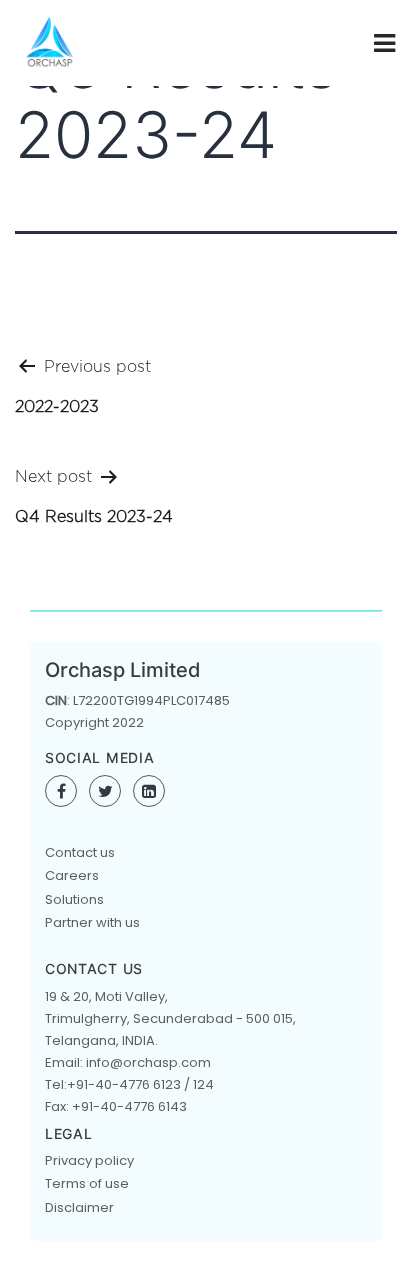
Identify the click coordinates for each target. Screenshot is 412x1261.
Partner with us (92, 922)
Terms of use (87, 1183)
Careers (72, 875)
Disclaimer (79, 1207)
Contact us (80, 852)
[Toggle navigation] (383, 43)
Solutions (74, 899)
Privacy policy (89, 1160)
